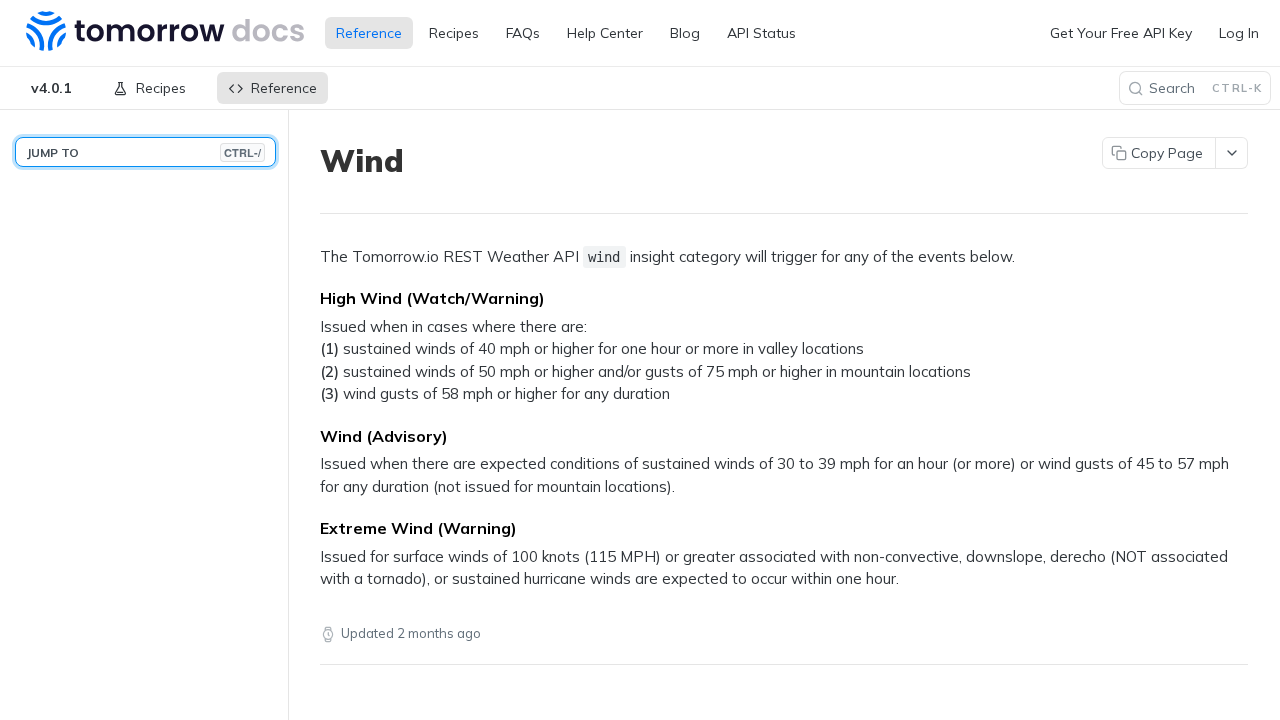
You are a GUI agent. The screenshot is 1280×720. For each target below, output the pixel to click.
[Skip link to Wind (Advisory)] (306, 436)
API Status (761, 33)
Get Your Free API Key (1121, 33)
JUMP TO (143, 152)
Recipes (454, 33)
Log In (1239, 33)
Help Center (605, 33)
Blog (685, 33)
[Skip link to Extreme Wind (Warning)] (306, 528)
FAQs (523, 33)
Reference (369, 33)
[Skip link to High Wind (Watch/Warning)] (306, 298)
